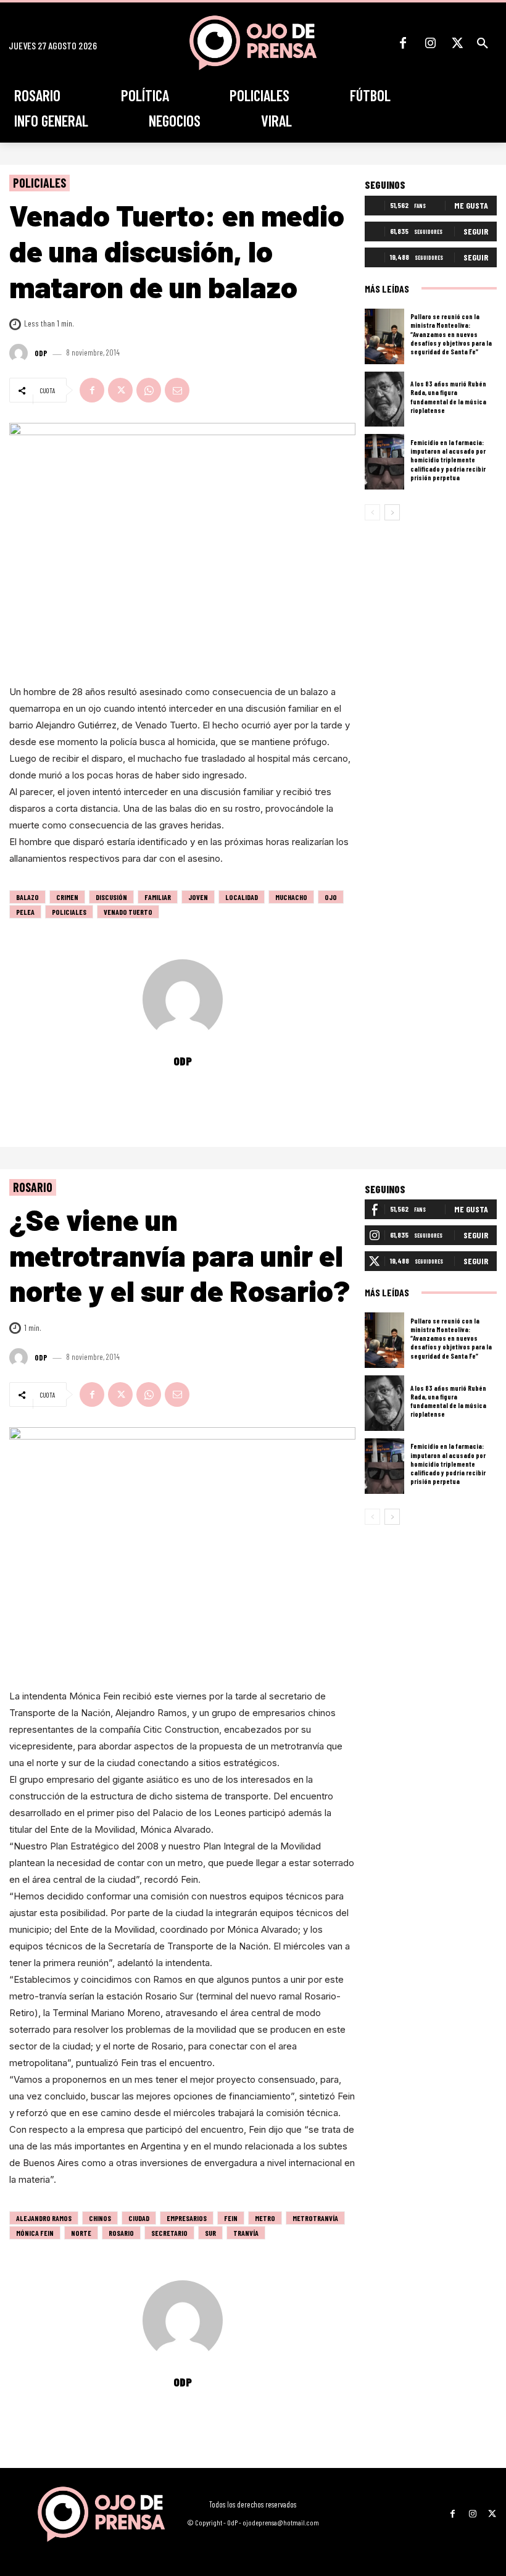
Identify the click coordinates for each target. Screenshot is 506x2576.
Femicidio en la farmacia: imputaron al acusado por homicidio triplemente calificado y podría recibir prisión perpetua (448, 460)
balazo (27, 897)
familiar (158, 897)
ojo (331, 897)
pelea (25, 912)
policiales (69, 912)
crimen (67, 897)
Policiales (39, 183)
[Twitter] (457, 43)
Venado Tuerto (128, 912)
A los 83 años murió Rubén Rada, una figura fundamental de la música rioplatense (448, 397)
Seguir (476, 231)
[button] (483, 43)
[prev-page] (372, 512)
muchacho (291, 897)
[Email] (177, 390)
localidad (242, 897)
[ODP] (20, 353)
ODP (41, 353)
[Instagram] (430, 43)
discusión (111, 897)
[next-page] (392, 512)
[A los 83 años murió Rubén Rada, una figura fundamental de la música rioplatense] (384, 399)
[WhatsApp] (149, 390)
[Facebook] (403, 43)
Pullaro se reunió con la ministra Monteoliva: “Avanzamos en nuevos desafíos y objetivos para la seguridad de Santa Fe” (451, 334)
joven (198, 897)
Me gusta (471, 205)
